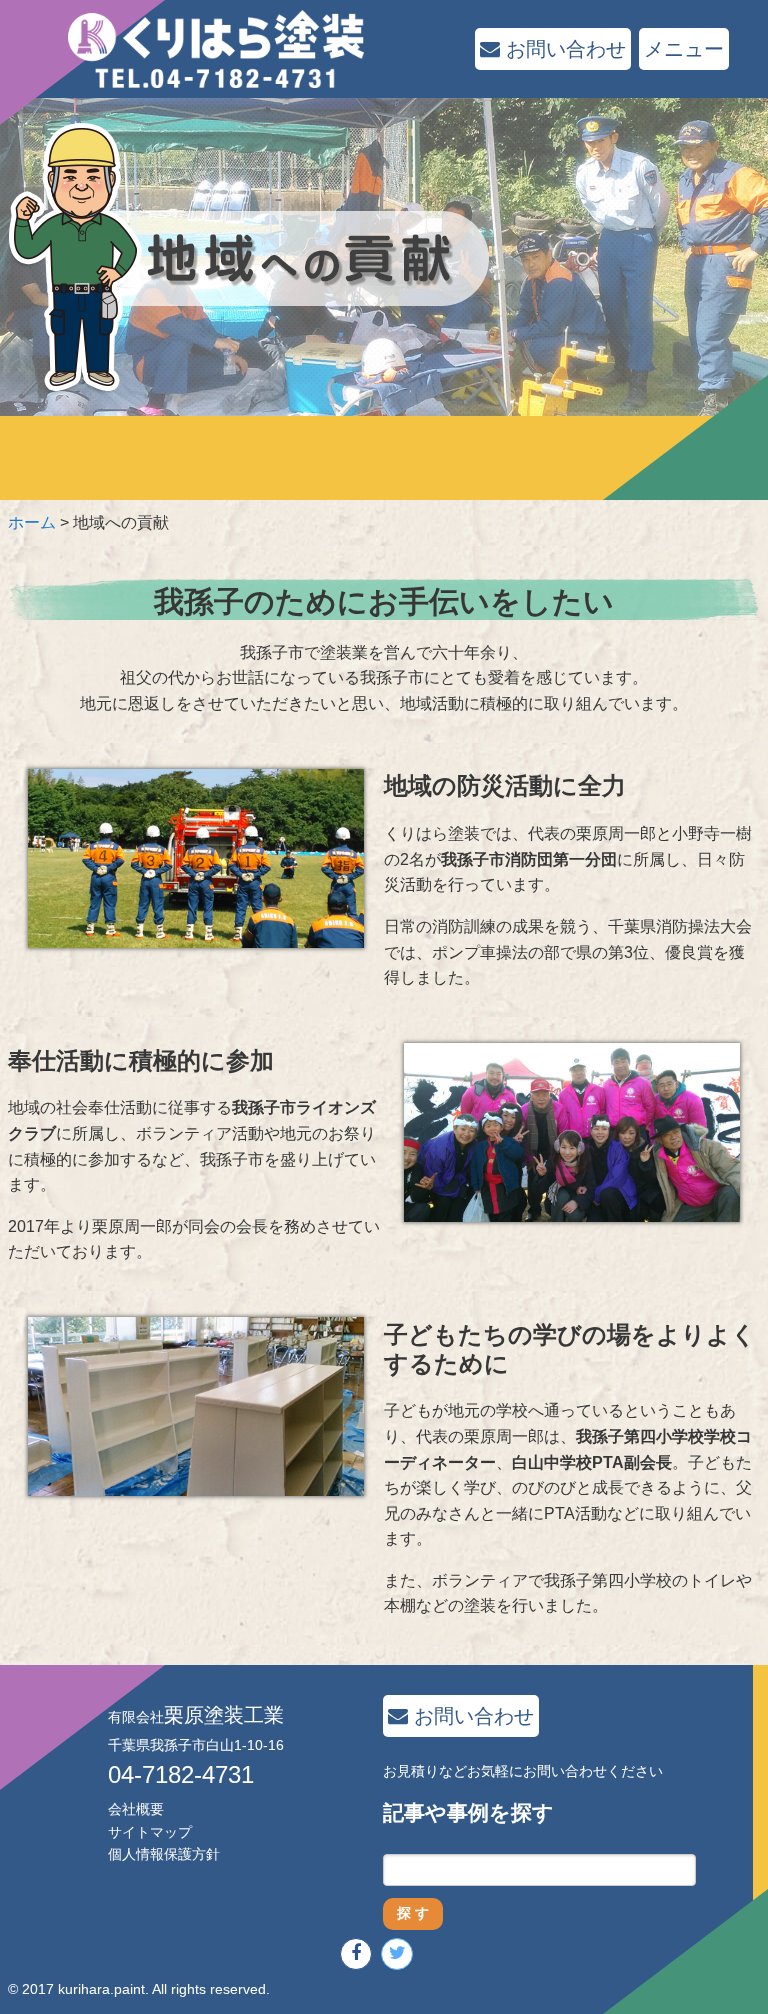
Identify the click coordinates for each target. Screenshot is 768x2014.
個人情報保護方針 (164, 1854)
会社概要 (136, 1809)
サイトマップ (150, 1832)
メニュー (684, 49)
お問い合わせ (563, 49)
